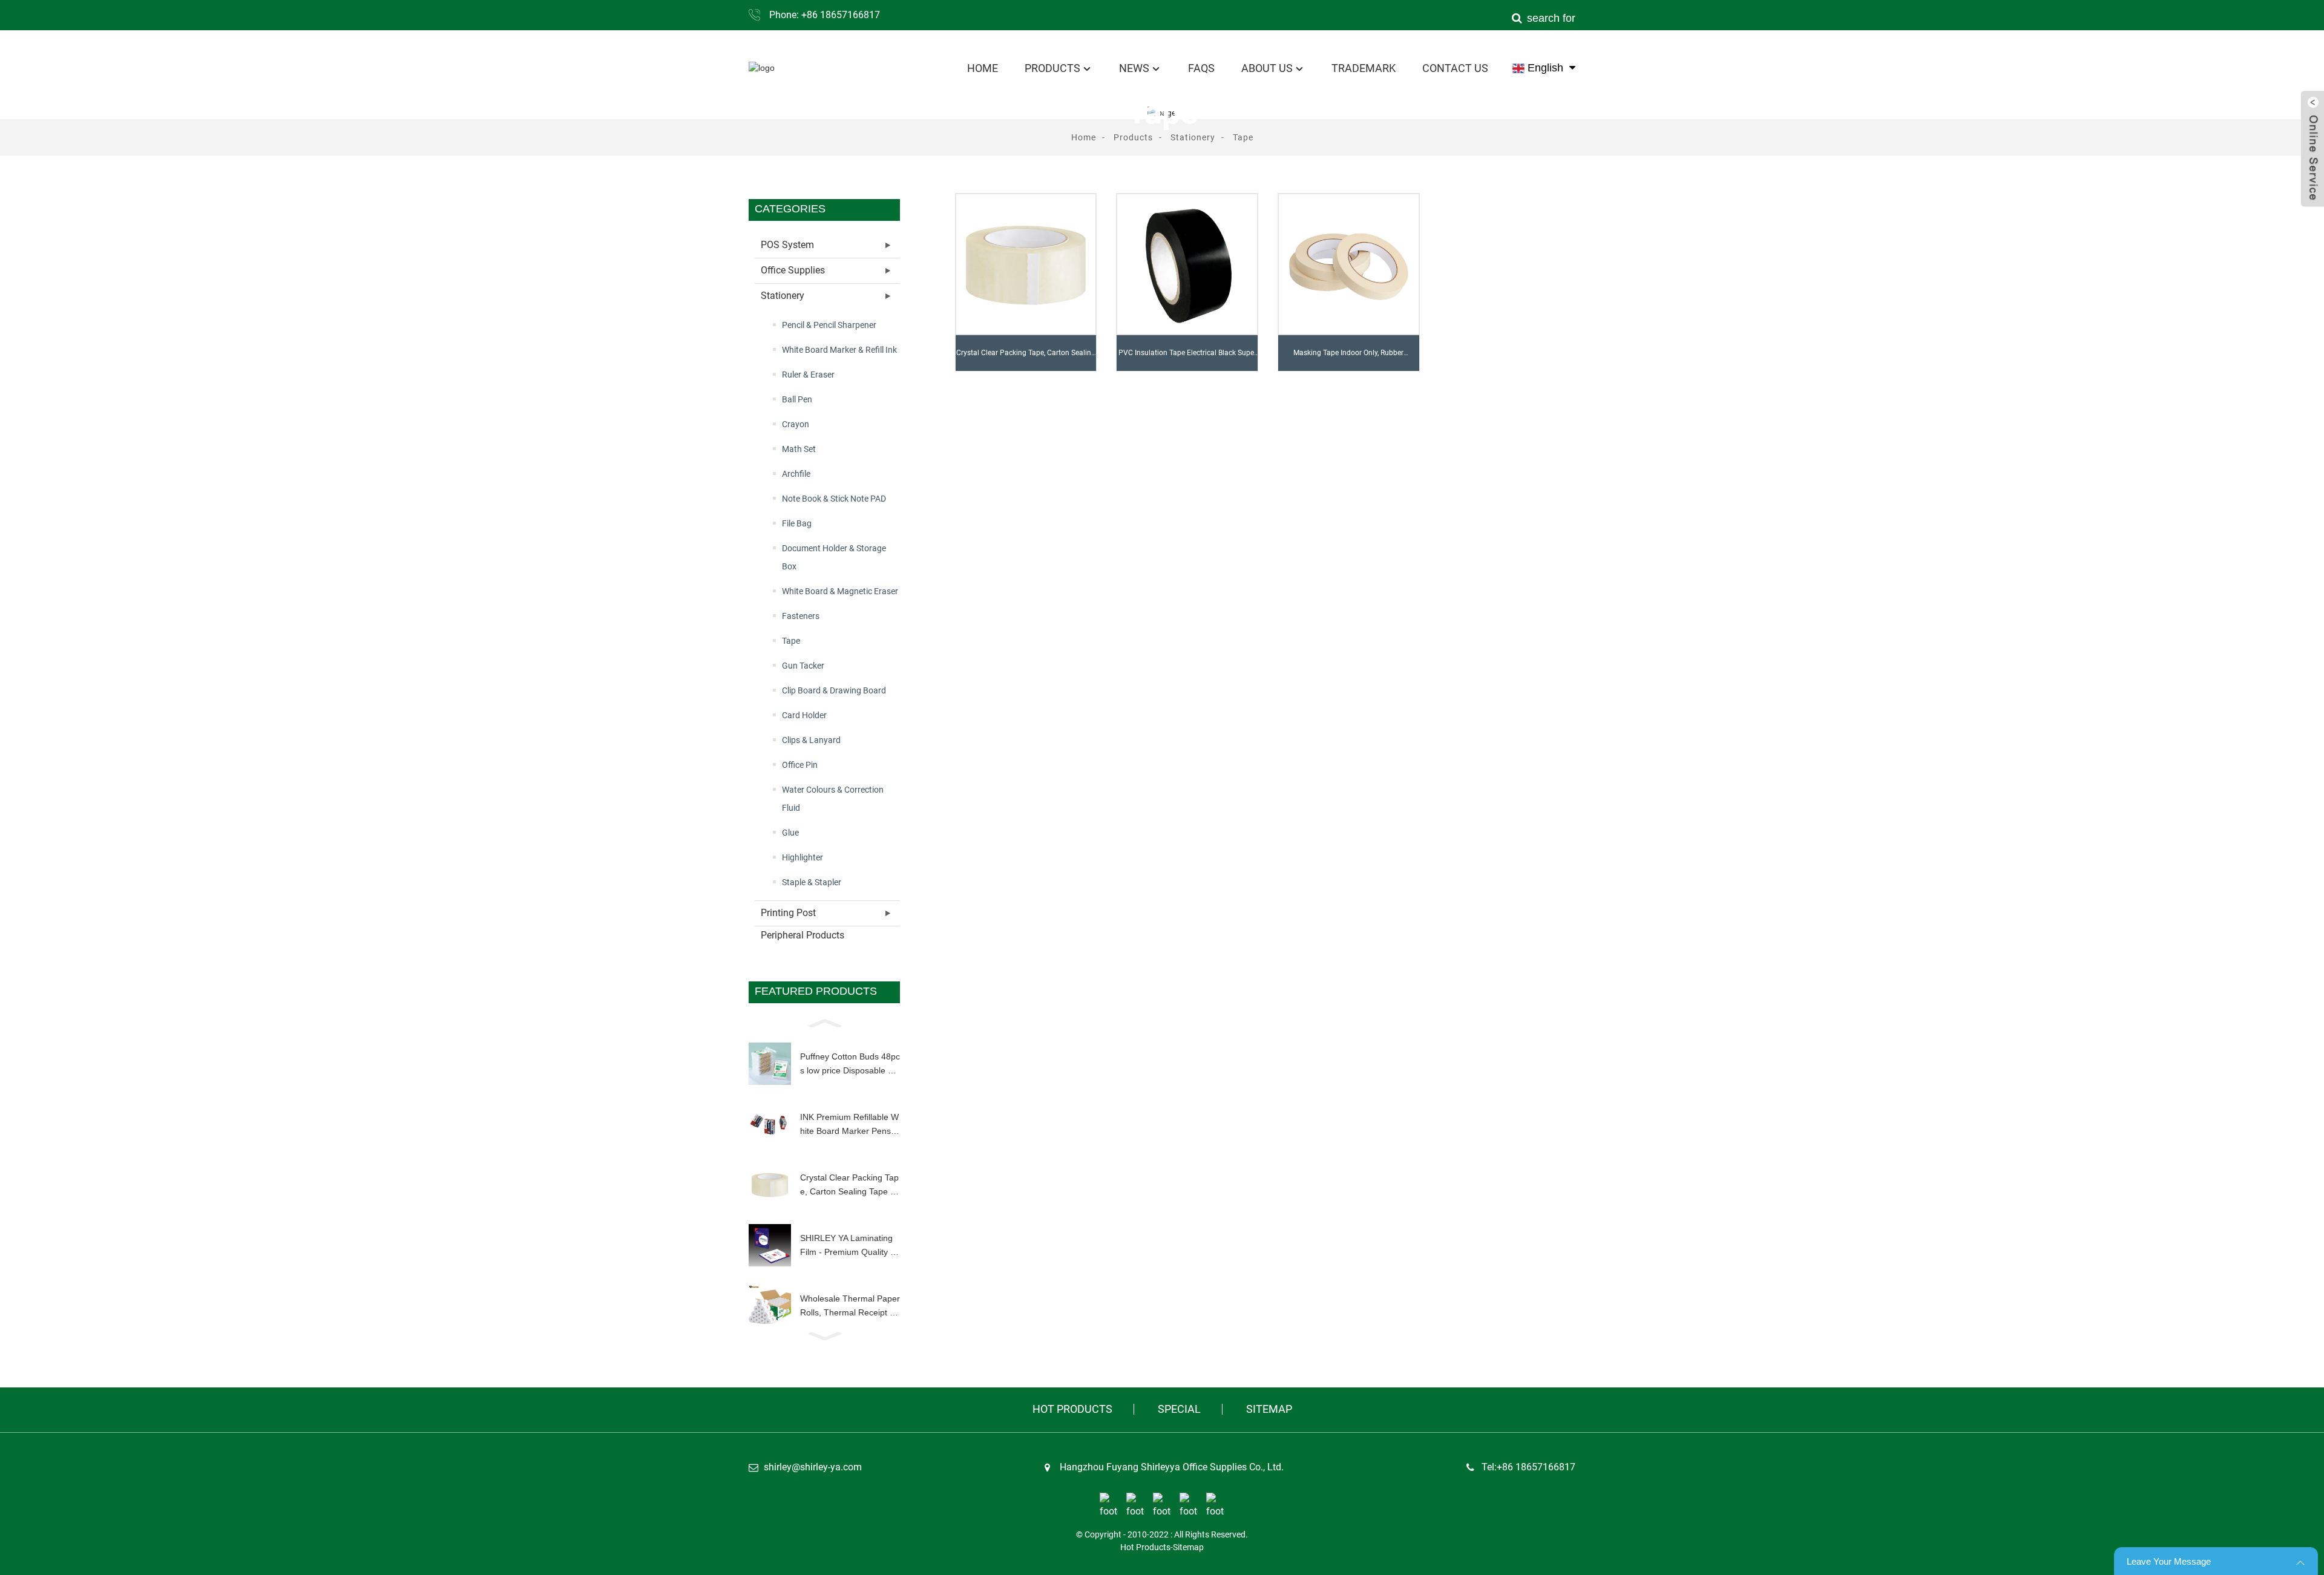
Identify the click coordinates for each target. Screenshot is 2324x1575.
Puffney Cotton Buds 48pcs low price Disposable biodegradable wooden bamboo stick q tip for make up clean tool (850, 1064)
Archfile (796, 474)
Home (983, 68)
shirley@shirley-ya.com (813, 1467)
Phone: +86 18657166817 (825, 15)
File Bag (797, 523)
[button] (824, 1022)
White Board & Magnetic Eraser (840, 591)
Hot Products (1072, 1409)
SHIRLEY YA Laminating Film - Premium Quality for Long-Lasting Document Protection (849, 1246)
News (1134, 68)
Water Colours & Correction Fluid (833, 799)
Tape (1243, 137)
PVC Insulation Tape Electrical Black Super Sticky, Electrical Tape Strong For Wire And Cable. (1187, 359)
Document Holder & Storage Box (834, 557)
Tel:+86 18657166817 (1528, 1467)
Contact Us (1455, 68)
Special (1179, 1409)
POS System (787, 245)
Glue (790, 833)
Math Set (799, 449)
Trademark (1364, 68)
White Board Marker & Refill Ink (839, 350)
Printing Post (788, 913)
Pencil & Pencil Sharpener (829, 325)
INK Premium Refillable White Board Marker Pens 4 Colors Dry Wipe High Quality (849, 1125)
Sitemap (1269, 1409)
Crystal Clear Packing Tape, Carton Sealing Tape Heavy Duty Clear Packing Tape (849, 1185)
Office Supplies (793, 270)
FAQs (1201, 68)
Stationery (1193, 137)
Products (1052, 68)
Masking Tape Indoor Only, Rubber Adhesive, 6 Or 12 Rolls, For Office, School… (1348, 359)
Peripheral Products (803, 935)
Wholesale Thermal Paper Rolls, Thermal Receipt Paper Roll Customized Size (850, 1306)
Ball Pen (797, 399)
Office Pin (800, 765)
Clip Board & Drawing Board (834, 690)
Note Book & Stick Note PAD (834, 499)
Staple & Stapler (812, 882)
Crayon (796, 424)
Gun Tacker (803, 666)
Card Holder (804, 715)
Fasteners (801, 616)
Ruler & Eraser (808, 375)
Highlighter (803, 857)
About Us (1267, 68)
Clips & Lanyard (811, 740)
